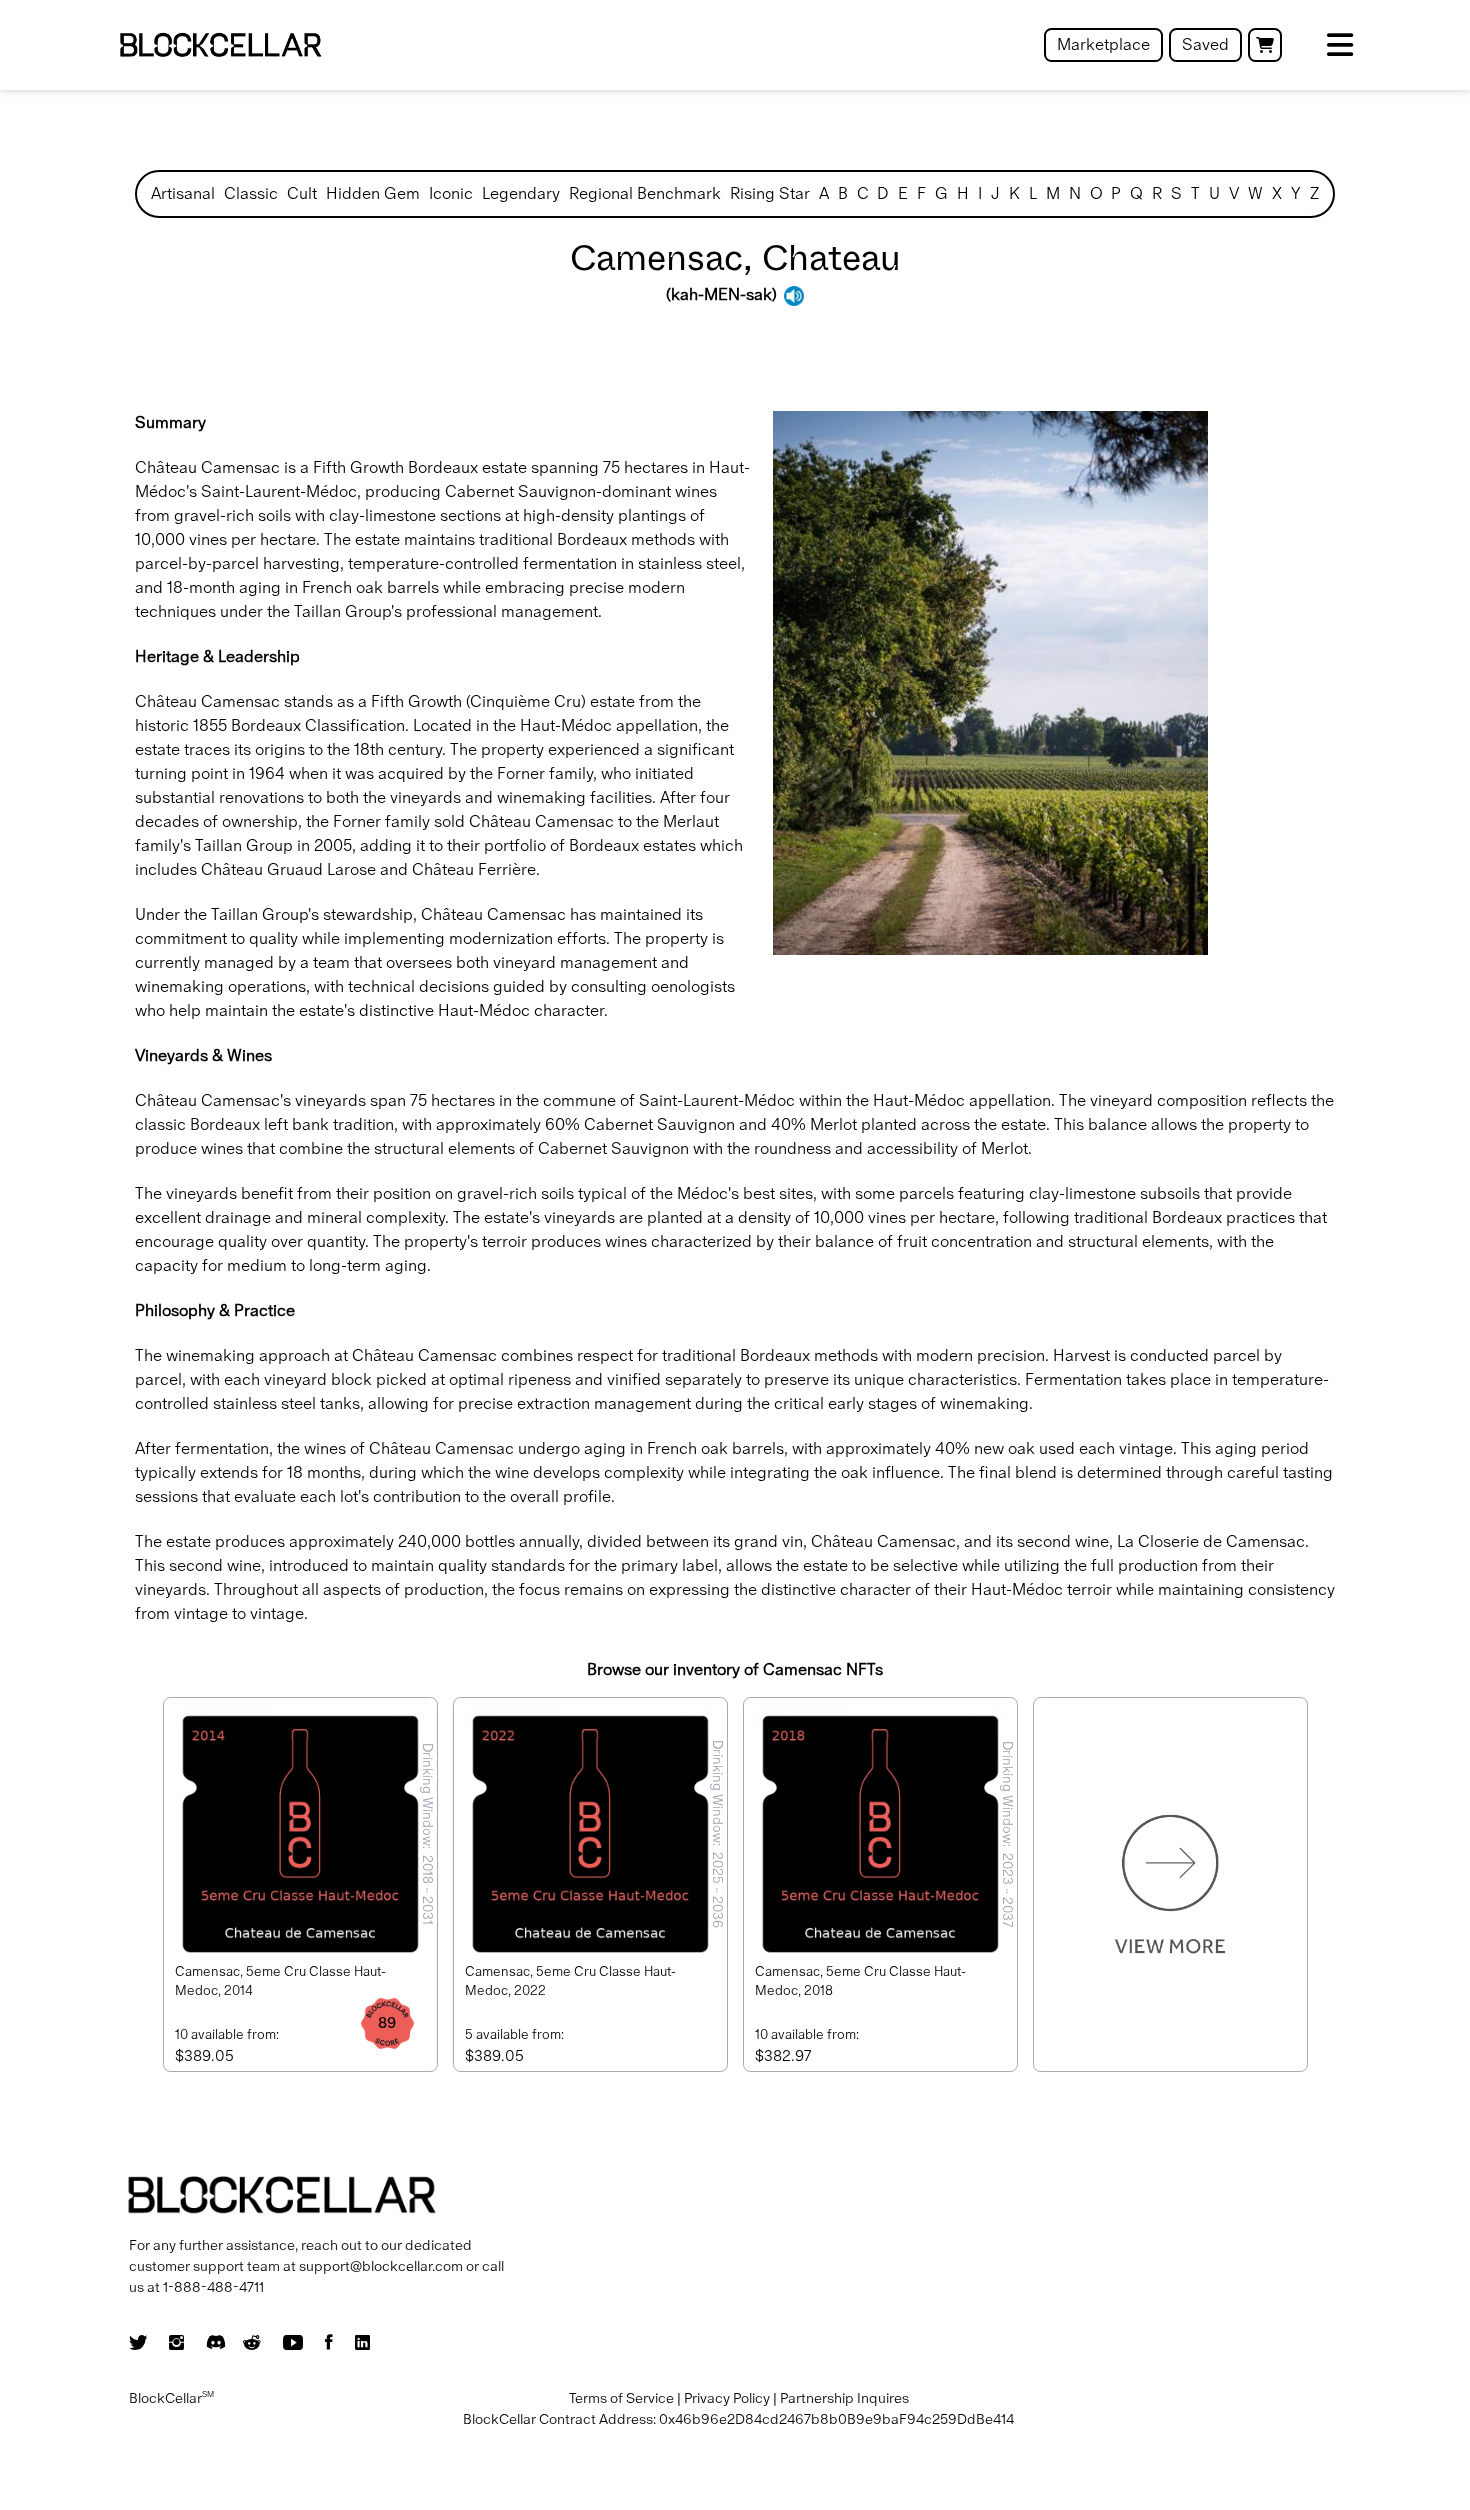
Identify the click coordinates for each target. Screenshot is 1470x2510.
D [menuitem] (883, 193)
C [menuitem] (863, 193)
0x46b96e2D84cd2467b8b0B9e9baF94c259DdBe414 (836, 2419)
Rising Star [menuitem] (770, 193)
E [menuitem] (903, 193)
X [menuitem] (1277, 193)
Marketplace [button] (1103, 44)
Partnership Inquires (844, 2398)
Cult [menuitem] (302, 193)
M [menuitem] (1053, 193)
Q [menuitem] (1136, 193)
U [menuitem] (1214, 193)
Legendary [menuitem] (521, 193)
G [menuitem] (941, 193)
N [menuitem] (1075, 193)
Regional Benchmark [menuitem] (645, 193)
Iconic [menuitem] (451, 193)
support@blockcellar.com (381, 2266)
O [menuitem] (1096, 193)
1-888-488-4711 (213, 2287)
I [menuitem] (980, 193)
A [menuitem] (824, 193)
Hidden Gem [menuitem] (373, 193)
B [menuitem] (843, 193)
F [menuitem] (921, 193)
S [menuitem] (1176, 193)
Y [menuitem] (1296, 193)
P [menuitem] (1116, 193)
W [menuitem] (1255, 193)
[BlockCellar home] (220, 45)
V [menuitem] (1234, 193)
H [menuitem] (963, 193)
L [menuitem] (1033, 193)
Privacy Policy (727, 2398)
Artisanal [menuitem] (183, 193)
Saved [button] (1205, 44)
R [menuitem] (1157, 193)
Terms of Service (621, 2398)
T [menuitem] (1195, 193)
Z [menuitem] (1314, 193)
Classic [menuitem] (251, 193)
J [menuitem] (995, 193)
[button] (1265, 45)
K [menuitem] (1014, 193)
